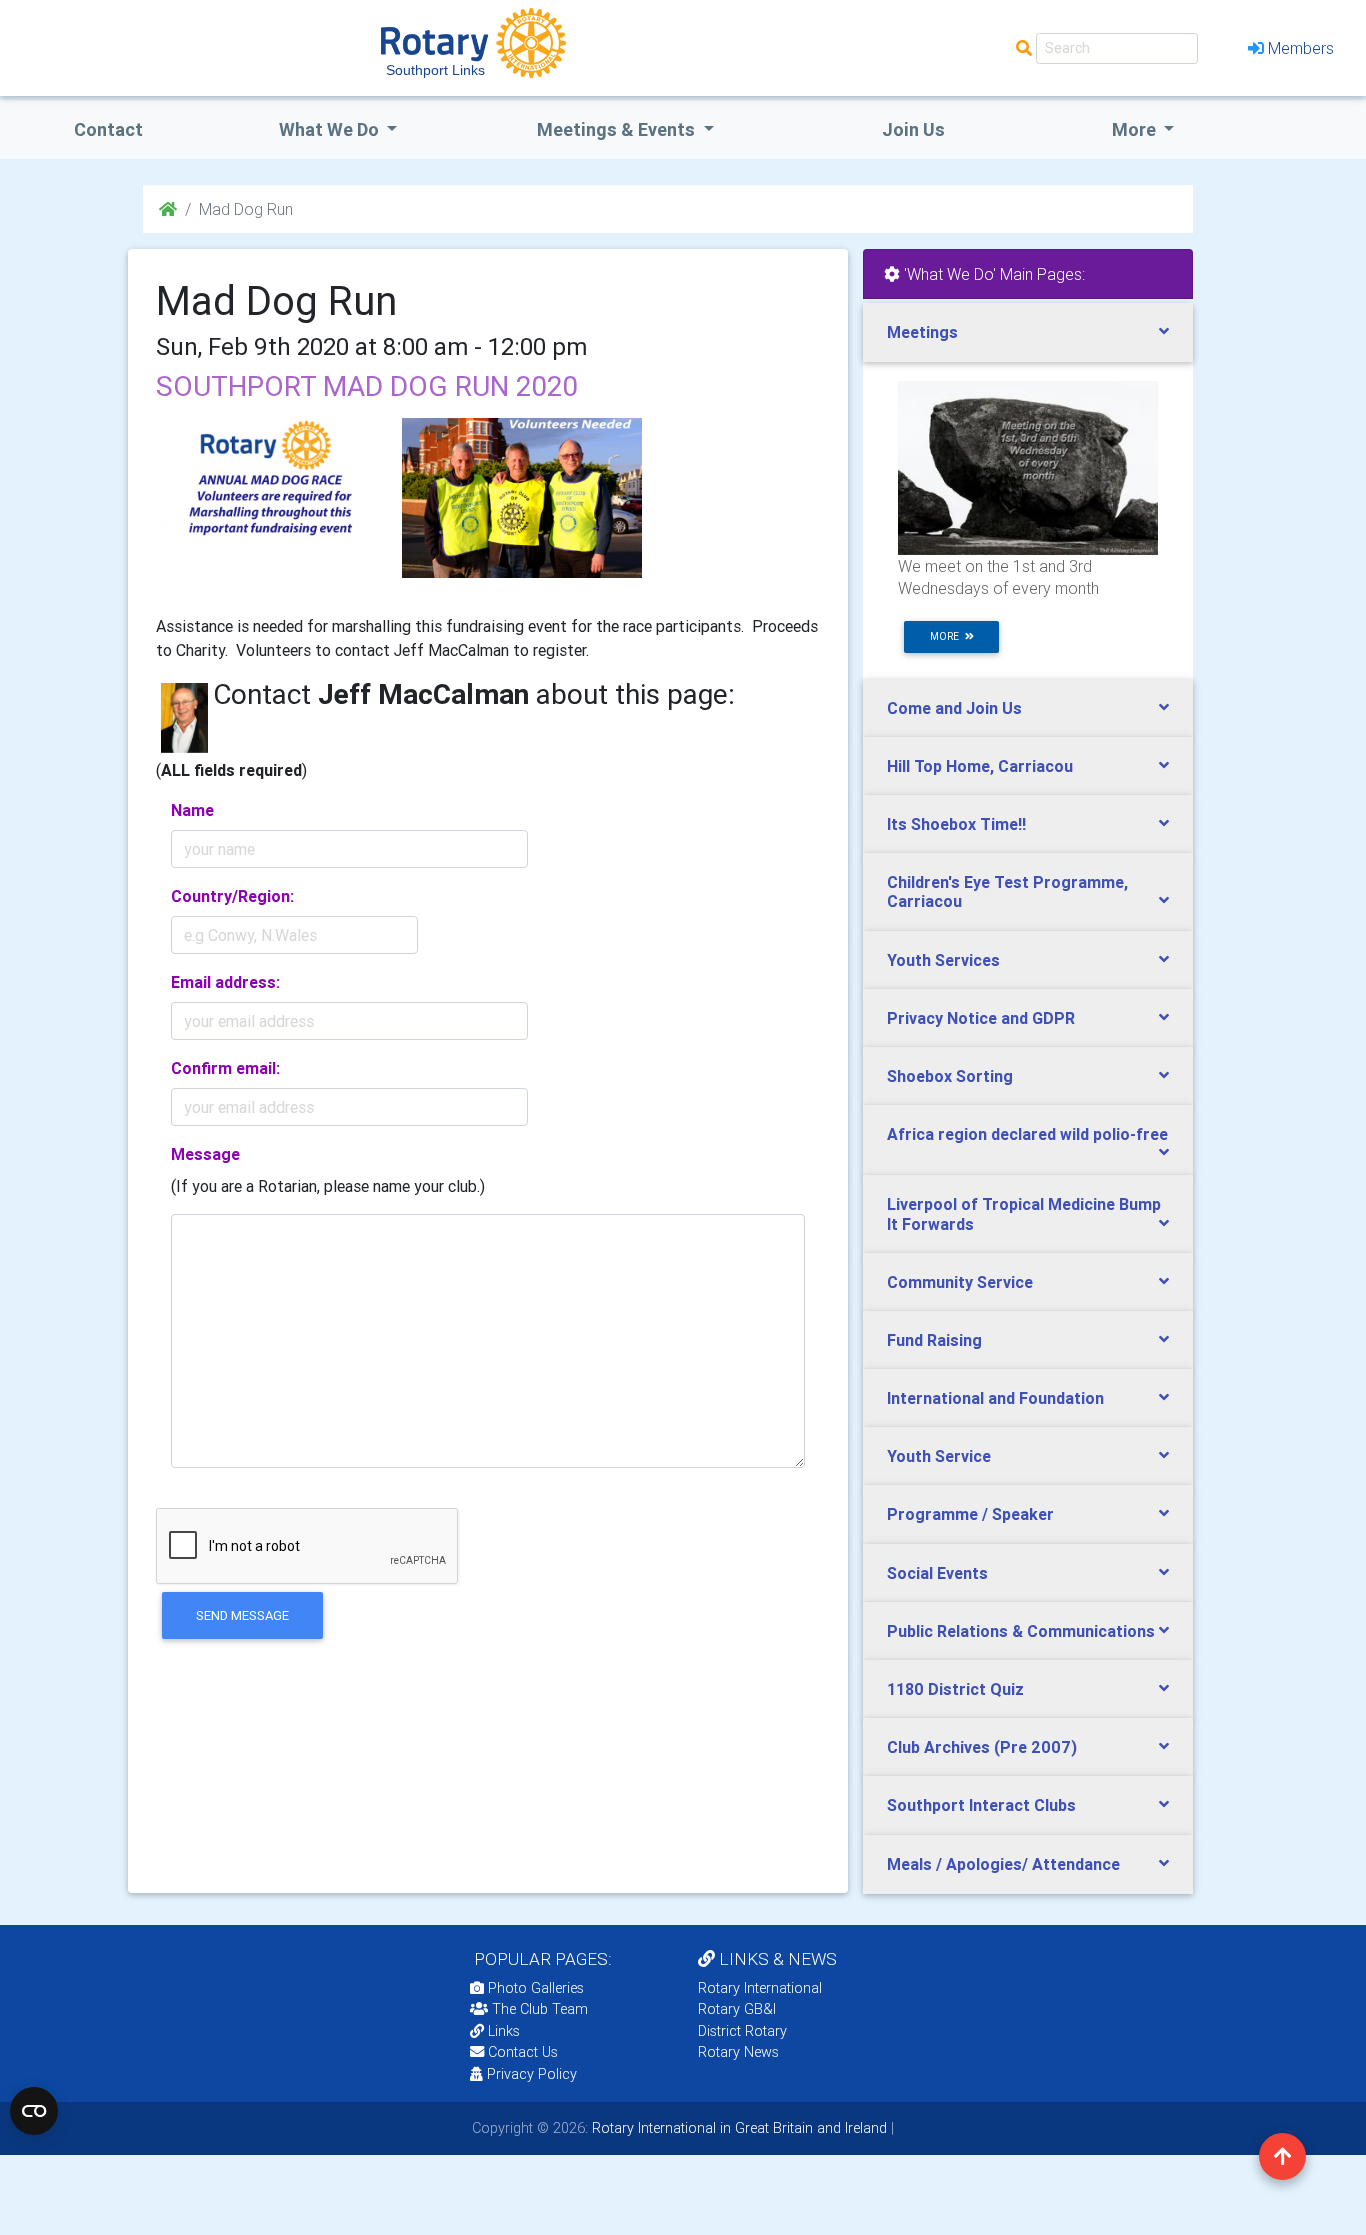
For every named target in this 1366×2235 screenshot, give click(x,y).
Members (1301, 48)
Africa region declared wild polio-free (1027, 1134)
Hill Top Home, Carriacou (980, 766)
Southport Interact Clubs (981, 1805)
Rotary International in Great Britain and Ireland (737, 2128)
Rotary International (760, 1988)
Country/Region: (232, 896)
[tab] (1028, 332)
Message (205, 1154)
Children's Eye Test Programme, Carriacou (1007, 891)
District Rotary (742, 2031)
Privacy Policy (532, 2074)
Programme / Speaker (970, 1514)
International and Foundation (995, 1398)
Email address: (225, 982)
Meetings (922, 332)
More (1136, 129)
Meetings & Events (618, 129)
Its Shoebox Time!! (956, 824)
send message (242, 1615)
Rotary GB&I (737, 2009)
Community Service (960, 1282)
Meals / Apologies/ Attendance (1003, 1864)
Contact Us (521, 2052)
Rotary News (738, 2052)
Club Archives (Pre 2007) (982, 1747)
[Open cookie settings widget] (34, 2111)
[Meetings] (1028, 467)
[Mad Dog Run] (268, 498)
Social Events (937, 1573)
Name (192, 810)
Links (504, 2031)
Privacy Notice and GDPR (981, 1018)
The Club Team (540, 2009)
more (947, 636)
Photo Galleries (534, 1988)
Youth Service (939, 1456)
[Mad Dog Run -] (522, 498)
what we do (331, 129)
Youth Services (943, 960)
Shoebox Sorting (950, 1076)
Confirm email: (225, 1068)
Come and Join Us (954, 708)
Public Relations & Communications (1021, 1631)
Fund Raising (934, 1340)
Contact (108, 129)
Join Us (913, 129)
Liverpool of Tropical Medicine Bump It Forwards (1024, 1213)
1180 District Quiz (955, 1689)
